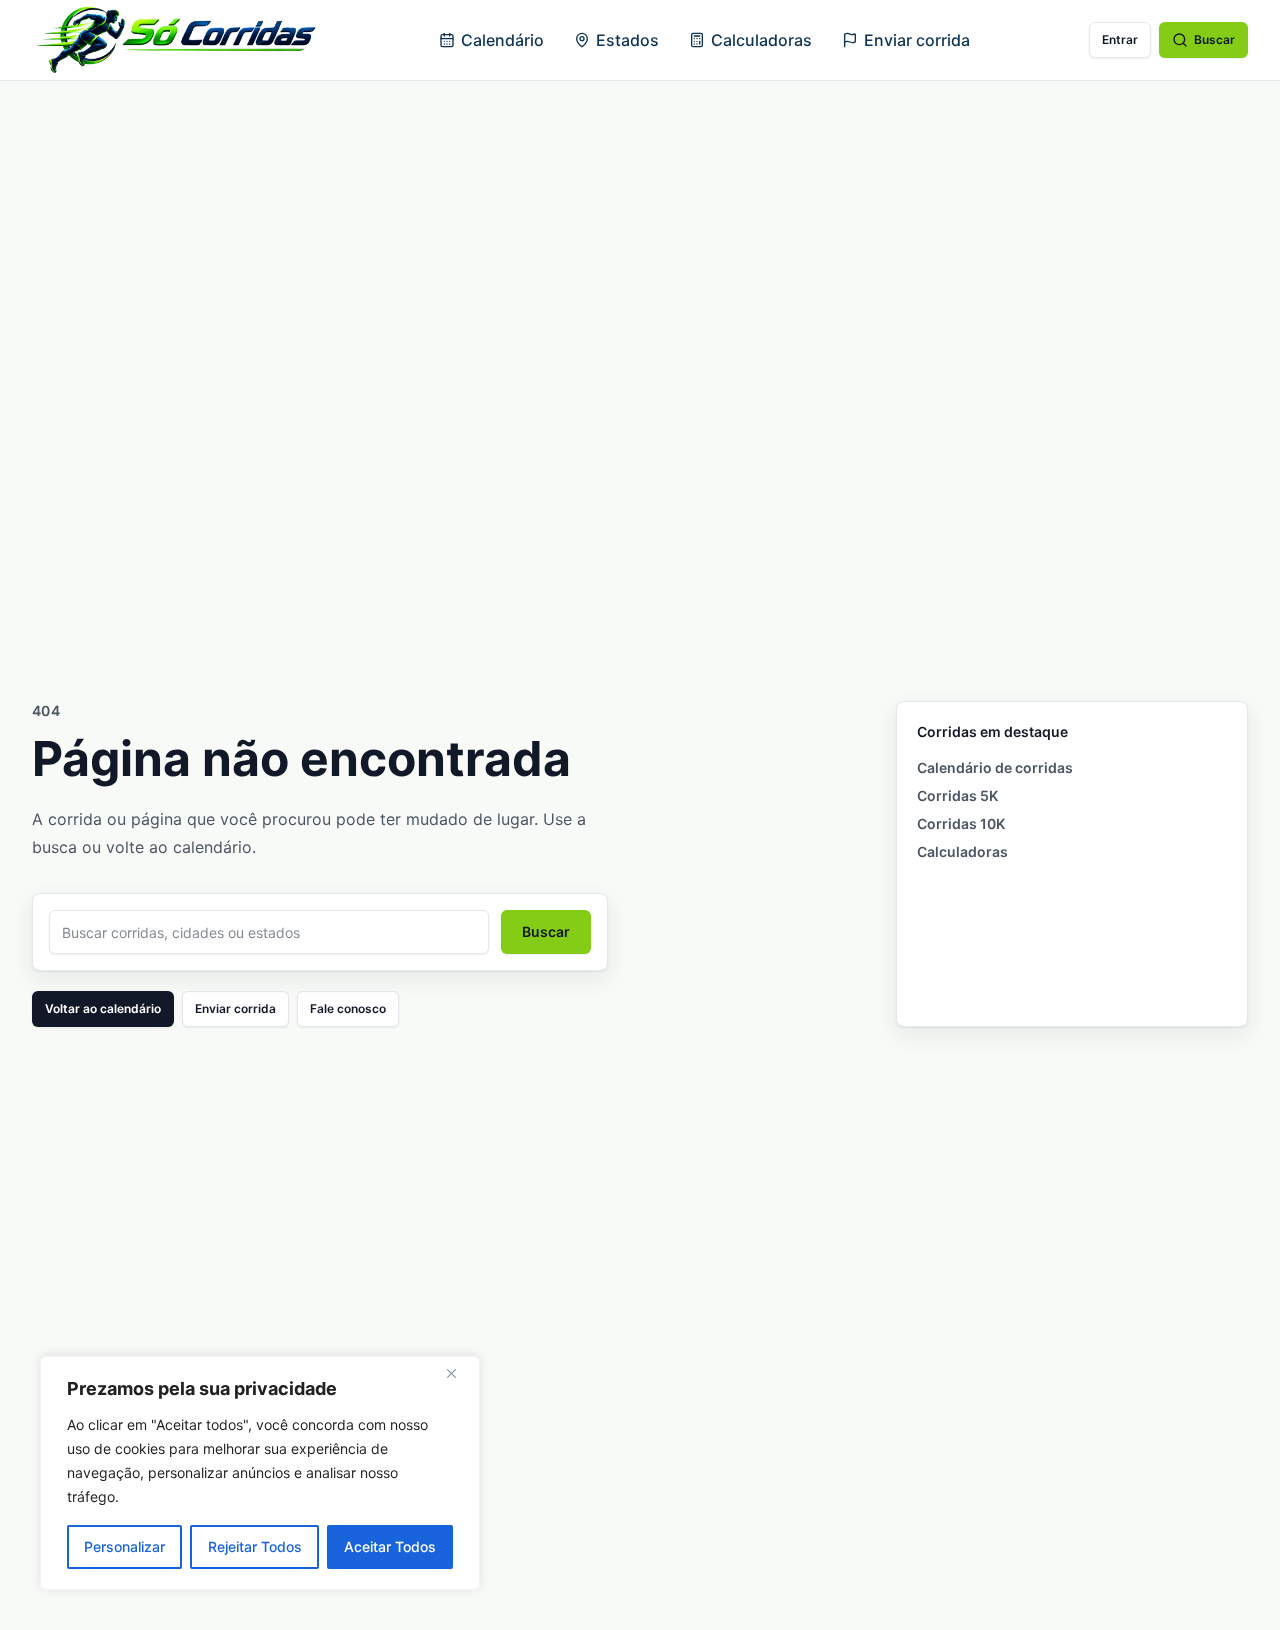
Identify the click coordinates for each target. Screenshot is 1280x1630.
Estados (627, 40)
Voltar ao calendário (103, 1008)
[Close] (459, 1373)
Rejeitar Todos (255, 1546)
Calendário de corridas (995, 767)
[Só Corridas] (176, 40)
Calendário (502, 40)
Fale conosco (348, 1008)
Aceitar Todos (390, 1546)
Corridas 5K (957, 795)
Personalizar (124, 1546)
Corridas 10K (961, 823)
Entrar (1120, 39)
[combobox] (269, 932)
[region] (260, 1473)
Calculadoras (761, 40)
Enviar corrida (917, 40)
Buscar (1214, 39)
